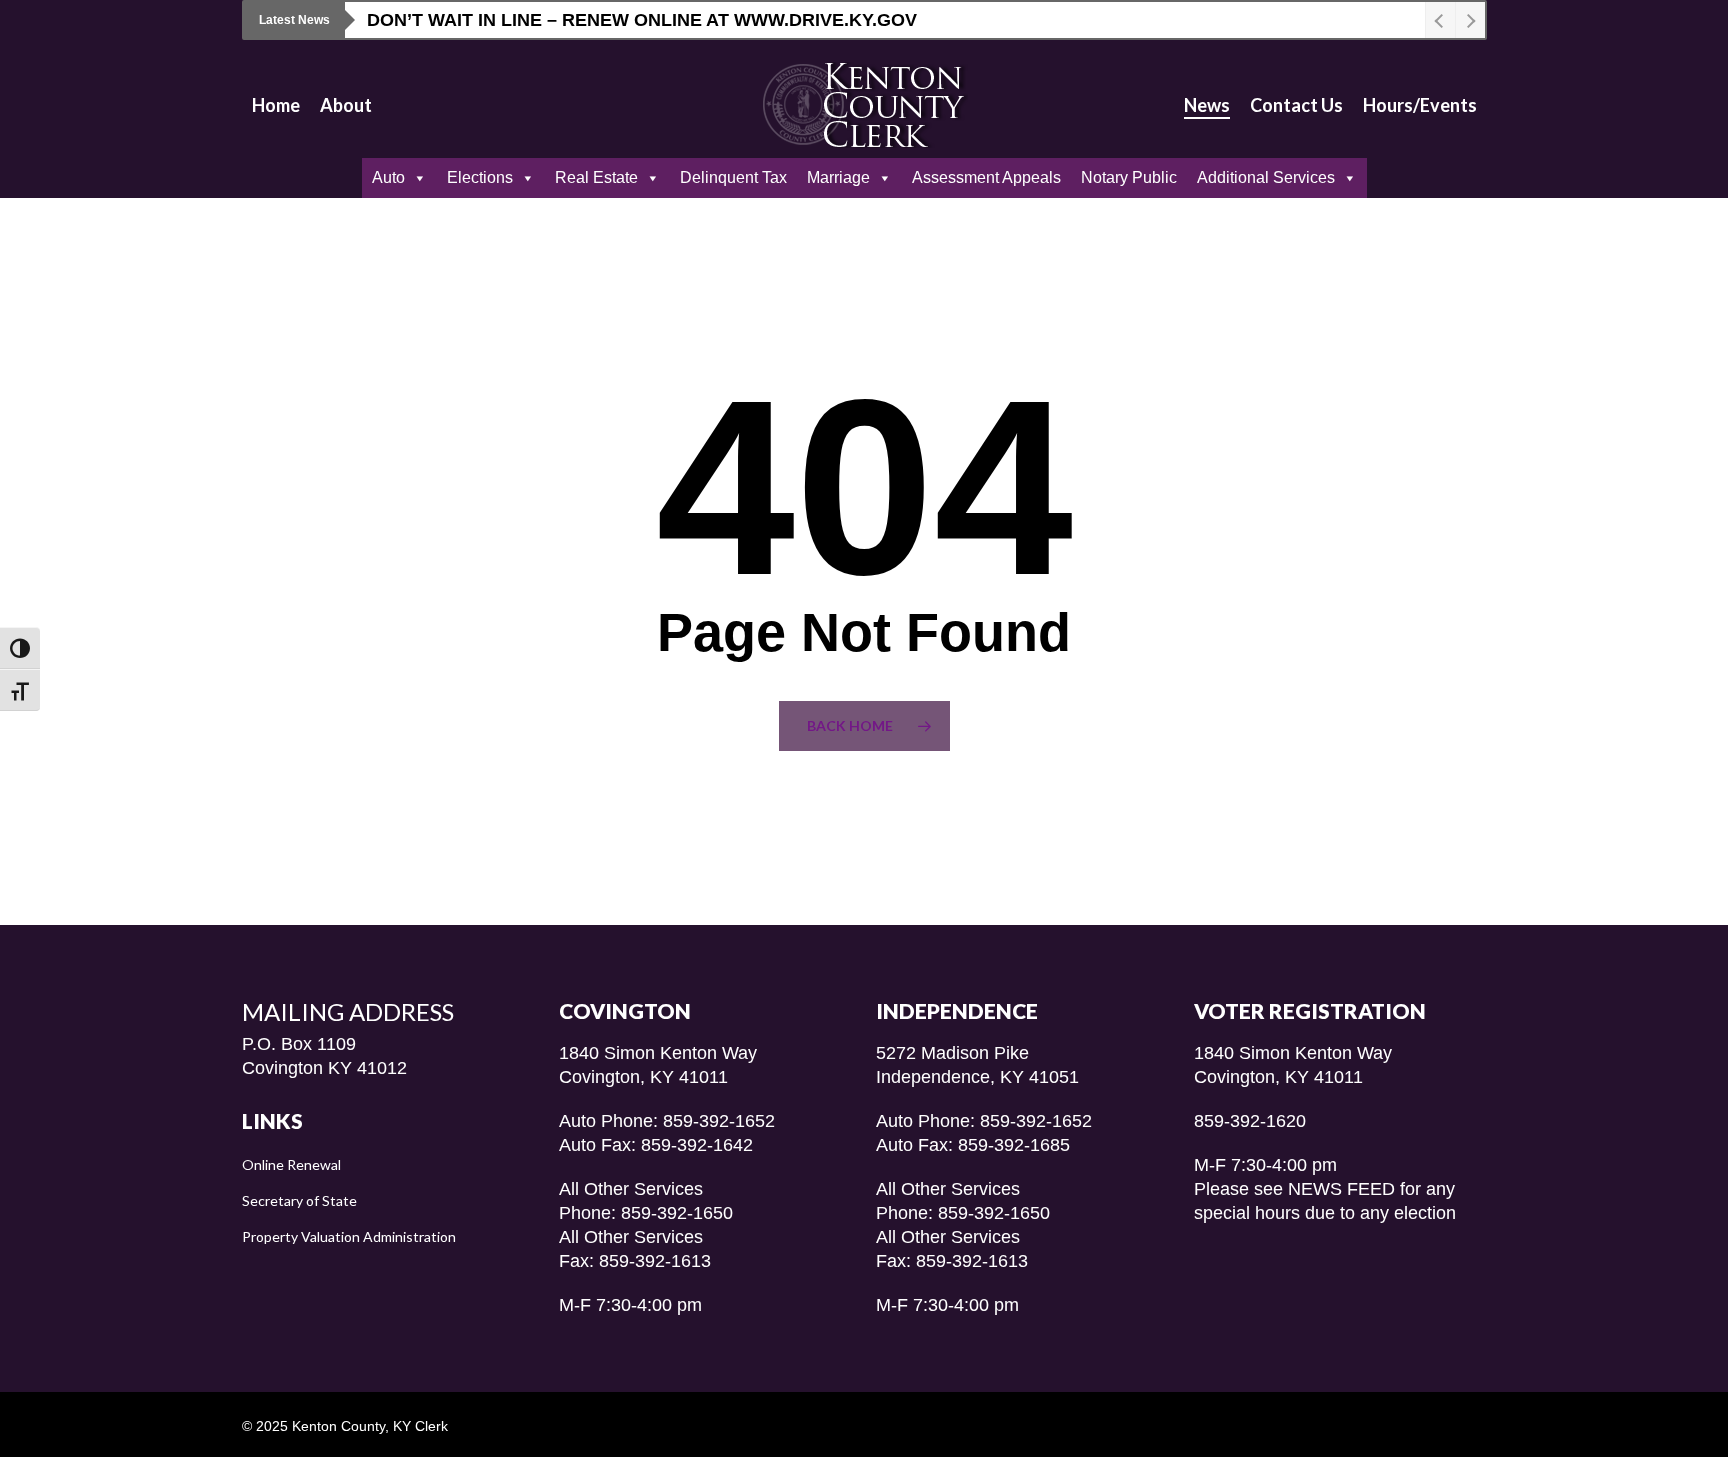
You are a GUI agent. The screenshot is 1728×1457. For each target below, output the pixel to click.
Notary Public (1129, 177)
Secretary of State (299, 1200)
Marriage (838, 177)
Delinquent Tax (733, 177)
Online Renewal (291, 1164)
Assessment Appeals (986, 177)
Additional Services (1266, 177)
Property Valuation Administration (349, 1236)
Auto (388, 177)
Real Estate (596, 177)
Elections (480, 177)
